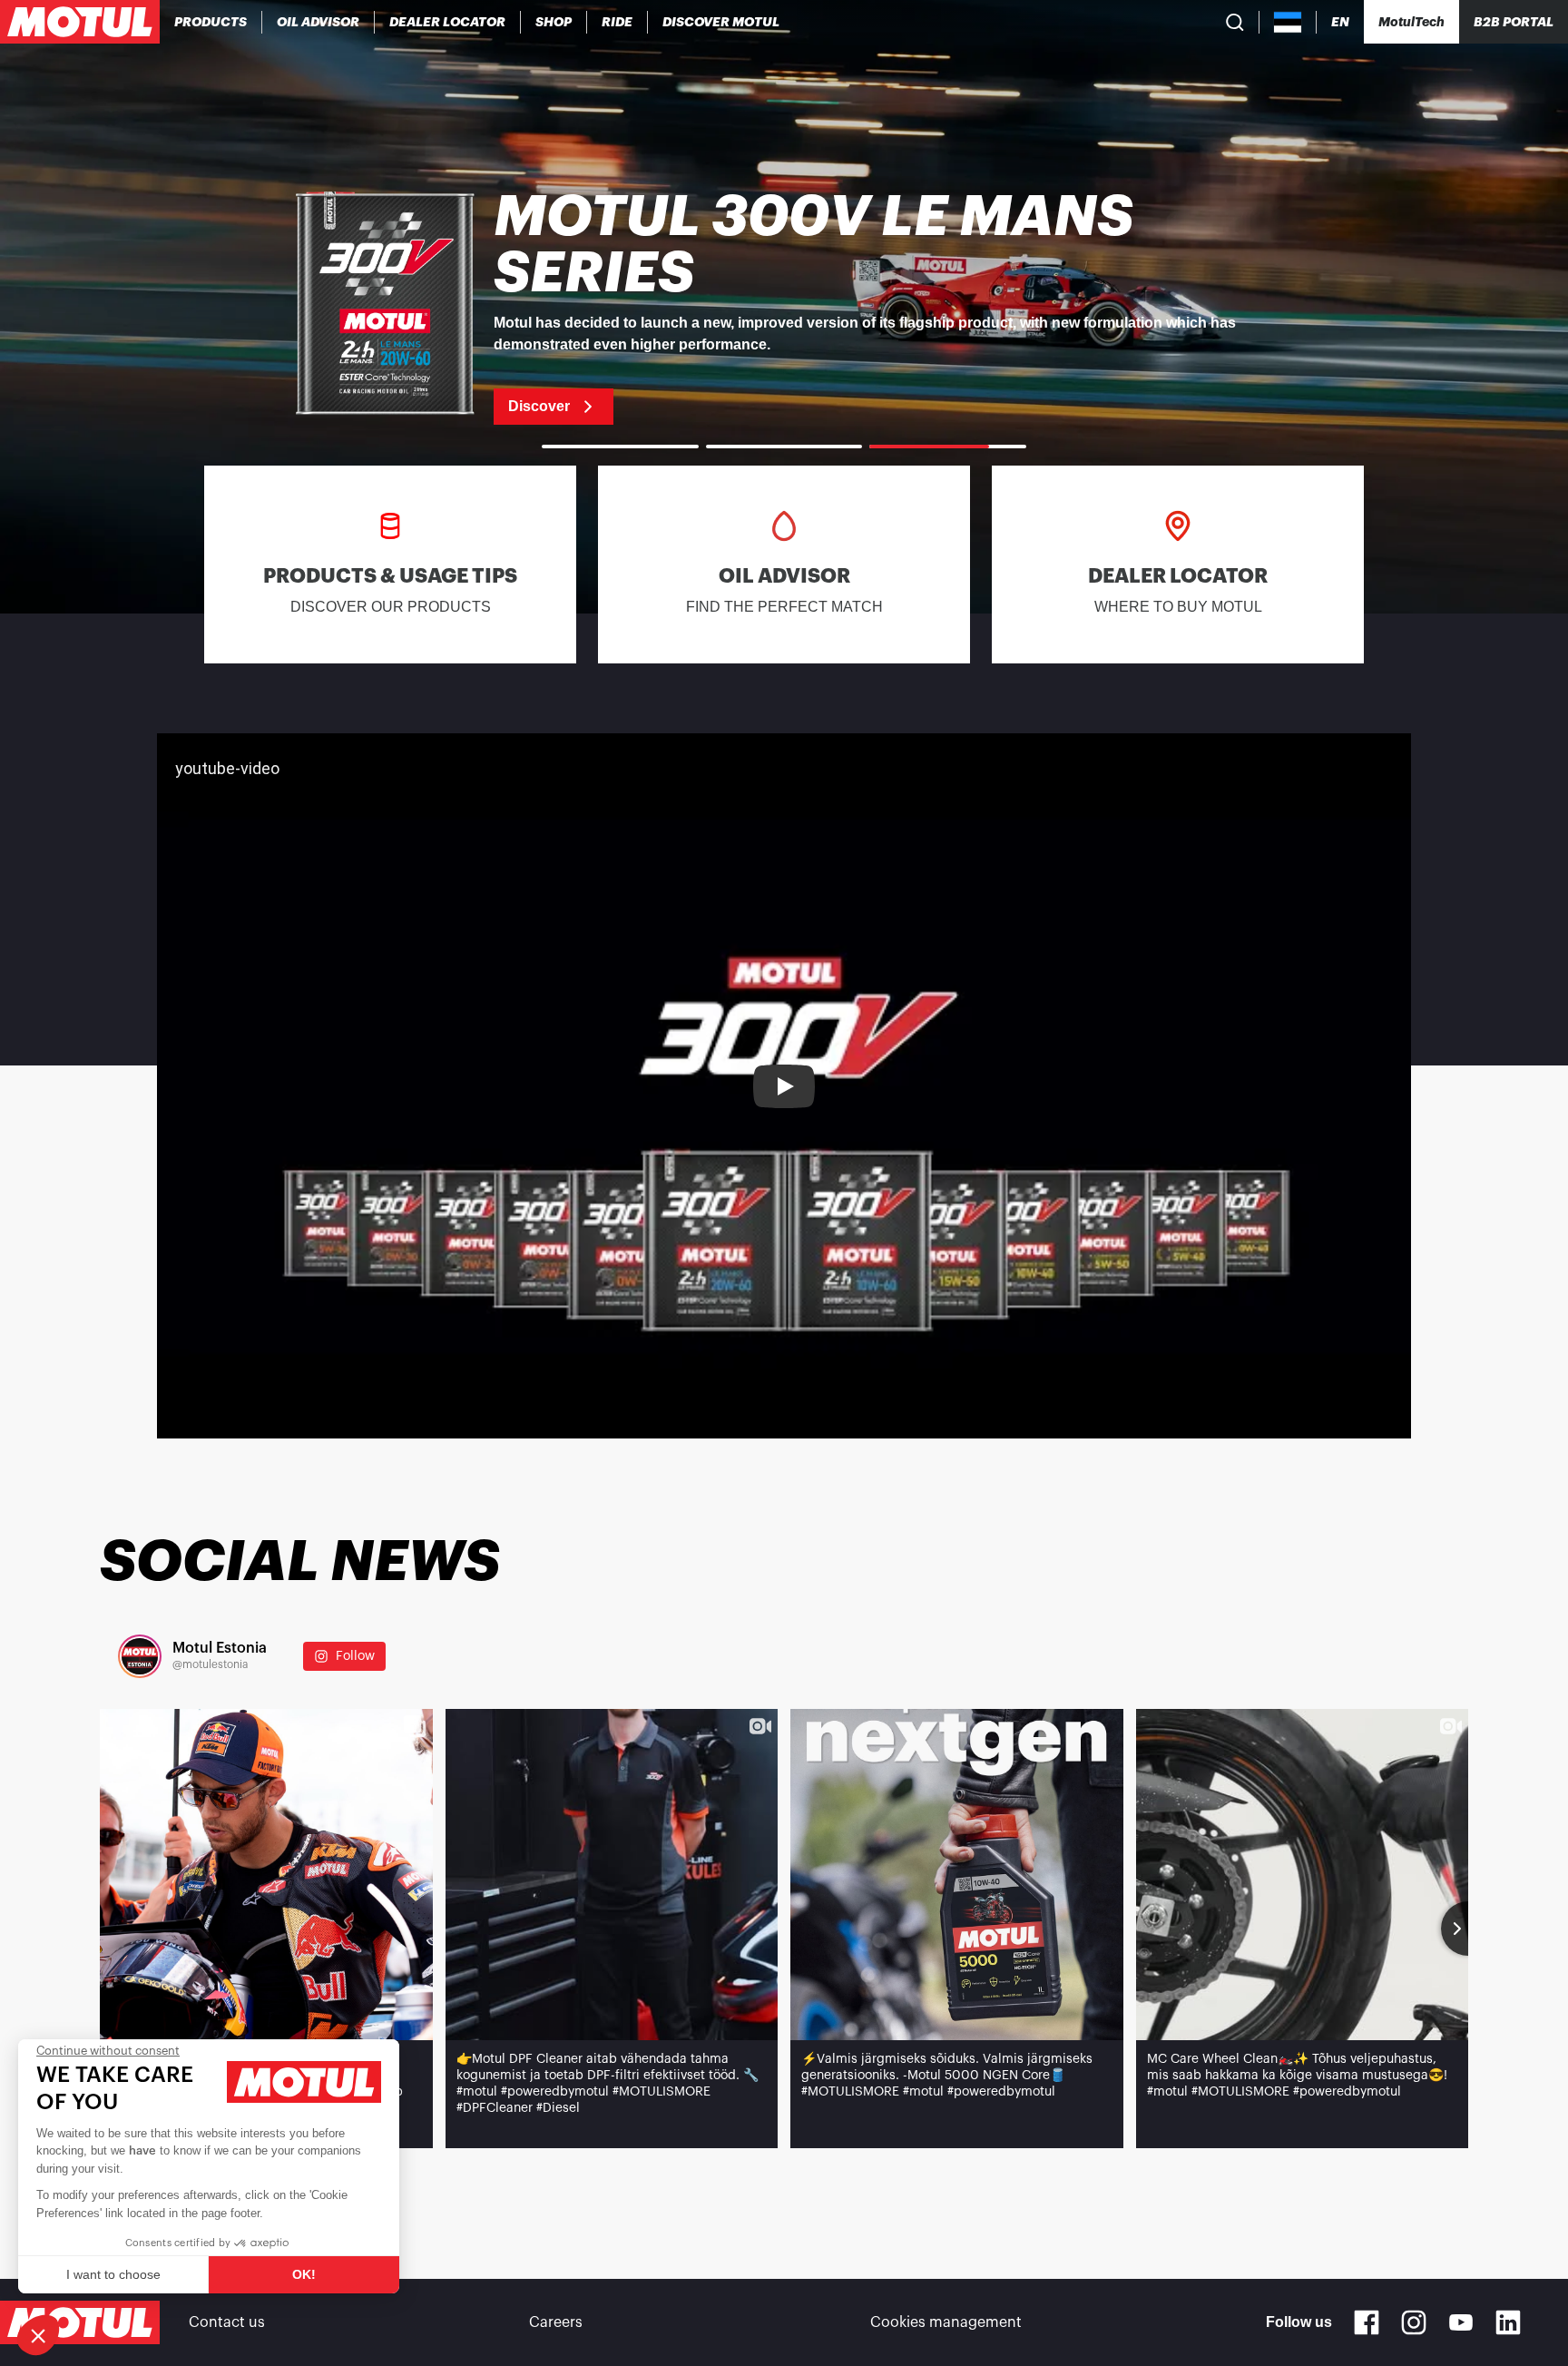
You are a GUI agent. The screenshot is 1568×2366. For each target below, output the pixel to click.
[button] (38, 2335)
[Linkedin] (1508, 2322)
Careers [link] (556, 2322)
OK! (304, 2274)
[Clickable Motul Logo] (80, 22)
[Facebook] (1367, 2322)
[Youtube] (1461, 2322)
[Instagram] (1414, 2322)
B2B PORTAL (1514, 22)
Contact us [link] (227, 2322)
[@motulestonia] (140, 1656)
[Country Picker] (1288, 22)
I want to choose (113, 2274)
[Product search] (1235, 22)
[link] (554, 22)
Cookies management (946, 2322)
